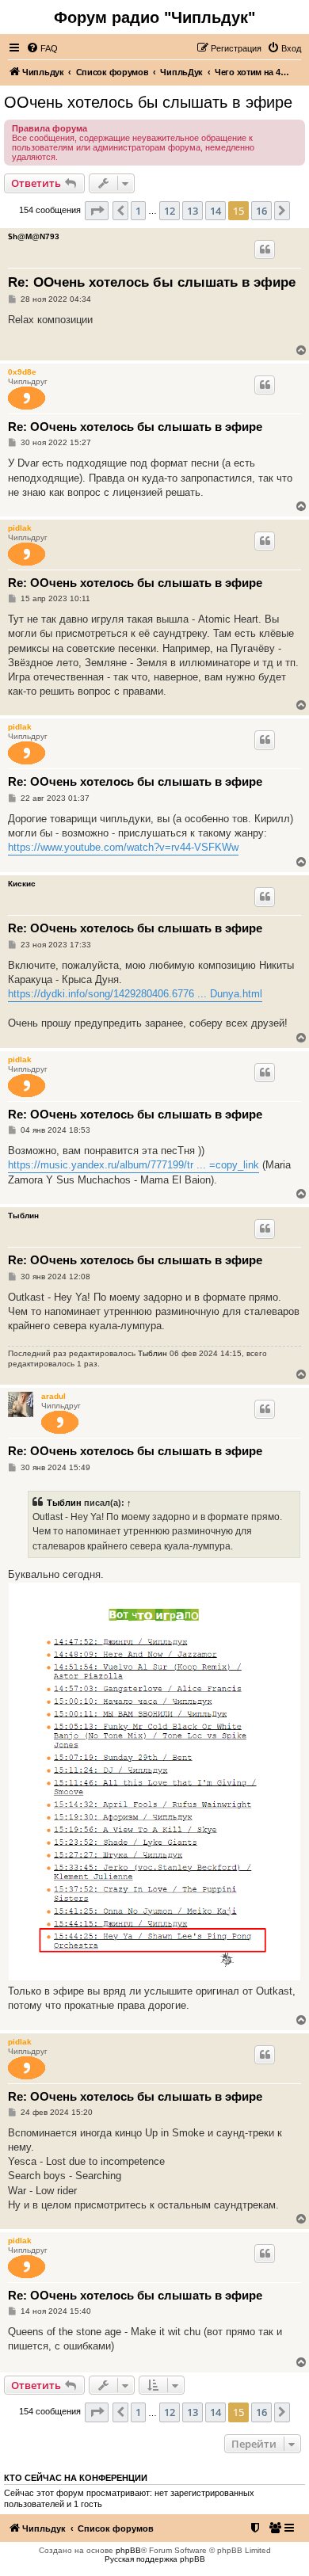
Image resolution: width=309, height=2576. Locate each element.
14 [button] (216, 211)
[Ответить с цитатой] (265, 250)
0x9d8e (22, 372)
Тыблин (23, 1216)
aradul (53, 1396)
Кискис (22, 884)
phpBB (128, 2550)
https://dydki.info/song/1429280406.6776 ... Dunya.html (135, 994)
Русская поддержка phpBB (155, 2559)
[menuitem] (42, 48)
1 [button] (138, 211)
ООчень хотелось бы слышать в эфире (148, 102)
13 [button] (193, 211)
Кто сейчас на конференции (76, 2478)
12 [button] (170, 211)
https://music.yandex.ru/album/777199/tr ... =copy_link (134, 1165)
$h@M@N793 (34, 236)
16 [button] (261, 211)
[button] (97, 211)
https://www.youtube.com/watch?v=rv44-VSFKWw (123, 847)
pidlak (20, 528)
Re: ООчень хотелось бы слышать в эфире (152, 282)
